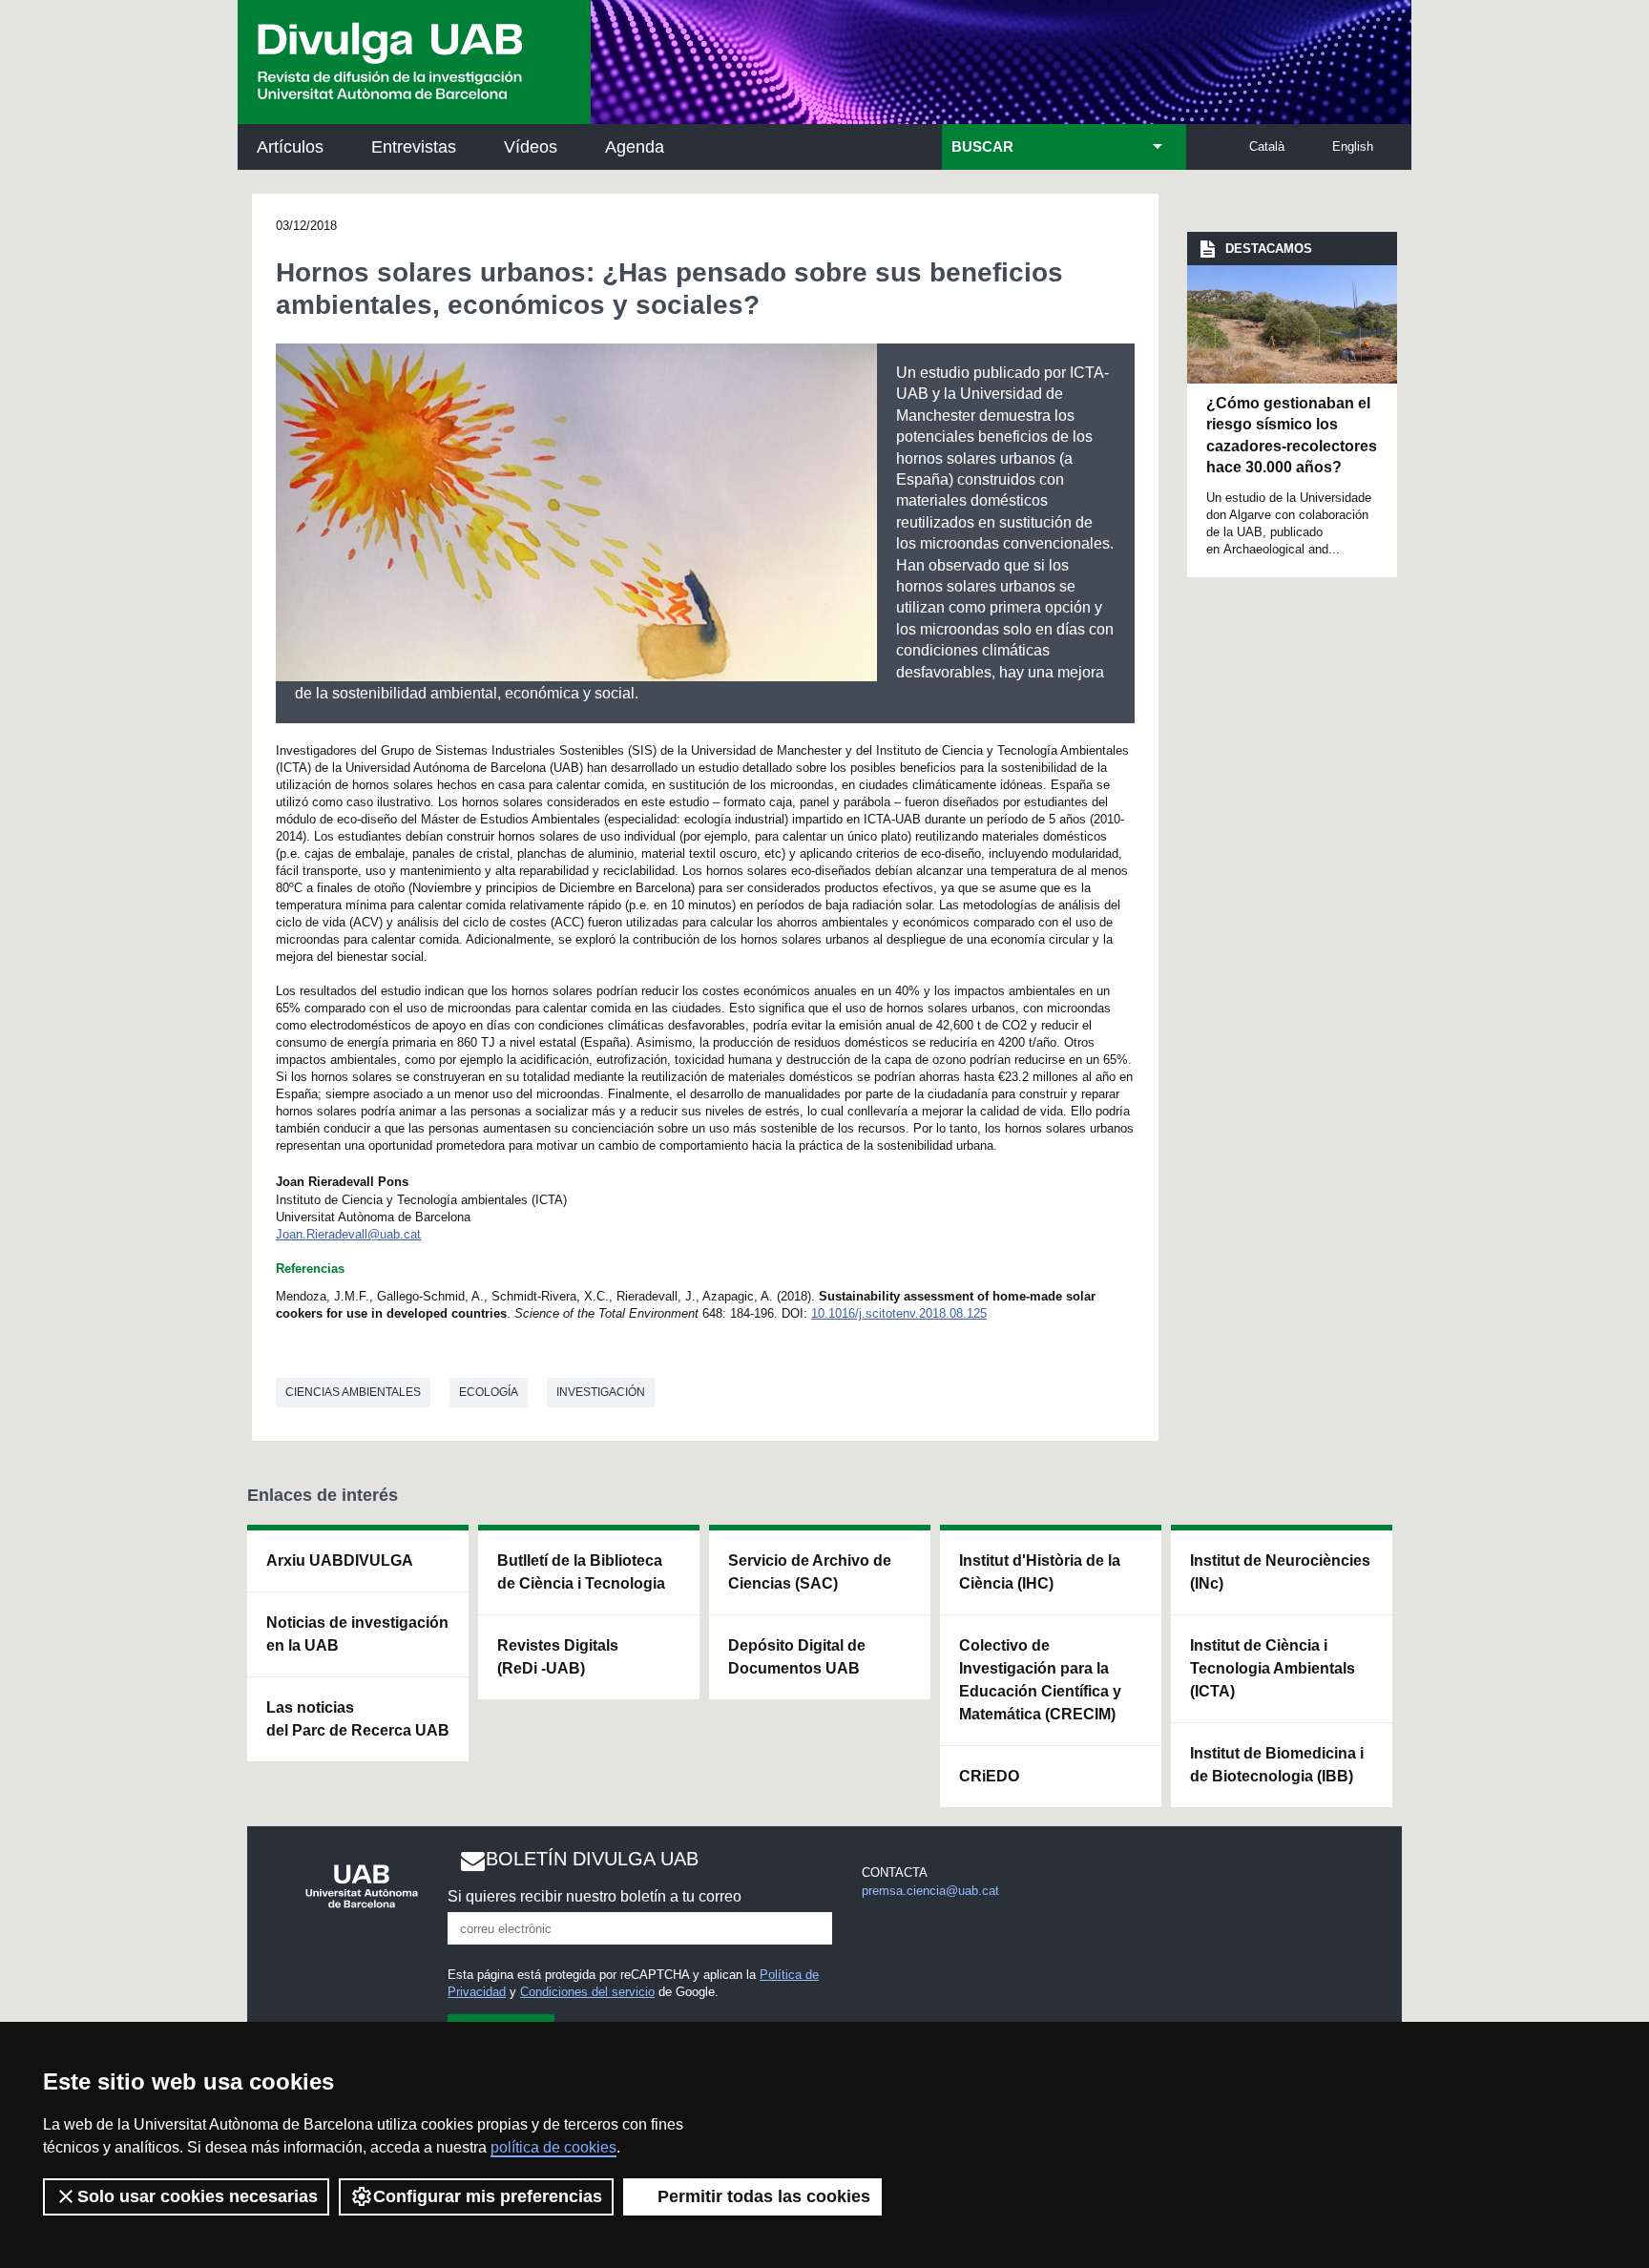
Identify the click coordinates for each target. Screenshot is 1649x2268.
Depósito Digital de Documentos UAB (797, 1657)
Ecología (489, 1392)
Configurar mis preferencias (488, 2196)
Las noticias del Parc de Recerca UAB (358, 1719)
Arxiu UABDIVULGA (340, 1561)
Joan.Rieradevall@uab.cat (348, 1234)
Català (1267, 146)
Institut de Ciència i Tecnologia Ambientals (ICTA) (1273, 1668)
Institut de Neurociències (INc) (1280, 1572)
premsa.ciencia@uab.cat (930, 1891)
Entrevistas (414, 147)
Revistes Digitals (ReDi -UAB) (558, 1657)
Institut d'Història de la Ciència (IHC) (1040, 1572)
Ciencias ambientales (353, 1392)
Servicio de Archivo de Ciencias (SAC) (810, 1572)
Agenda (635, 147)
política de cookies (553, 2147)
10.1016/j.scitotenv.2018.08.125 (899, 1313)
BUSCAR (982, 147)
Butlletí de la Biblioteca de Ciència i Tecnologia (581, 1572)
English (1353, 146)
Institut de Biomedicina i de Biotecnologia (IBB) (1277, 1765)
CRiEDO (989, 1776)
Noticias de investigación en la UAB (357, 1634)
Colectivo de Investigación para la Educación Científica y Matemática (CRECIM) (1040, 1680)
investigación (601, 1392)
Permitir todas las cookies (764, 2196)
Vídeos (531, 147)
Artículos (290, 147)
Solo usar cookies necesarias (198, 2196)
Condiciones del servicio (587, 1992)
